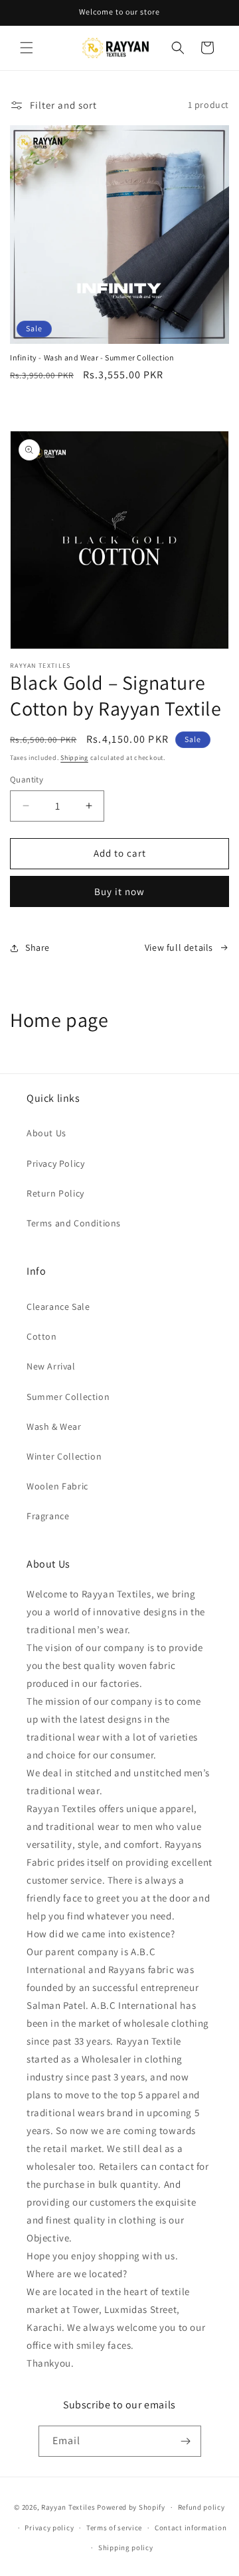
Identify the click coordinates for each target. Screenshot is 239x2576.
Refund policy (201, 2507)
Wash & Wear (54, 1426)
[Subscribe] (186, 2441)
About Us (46, 1133)
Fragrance (48, 1516)
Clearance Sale (58, 1307)
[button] (27, 48)
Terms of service (114, 2528)
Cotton (42, 1336)
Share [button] (38, 947)
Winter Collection (64, 1456)
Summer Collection (68, 1397)
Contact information (191, 2528)
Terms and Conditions (74, 1223)
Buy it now (119, 891)
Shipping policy (126, 2548)
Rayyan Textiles (68, 2507)
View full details (179, 947)
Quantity (27, 779)
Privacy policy (49, 2528)
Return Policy (55, 1193)
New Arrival (51, 1366)
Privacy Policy (55, 1163)
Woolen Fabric (57, 1486)
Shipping (74, 758)
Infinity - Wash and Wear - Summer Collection (92, 357)
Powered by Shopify (131, 2507)
